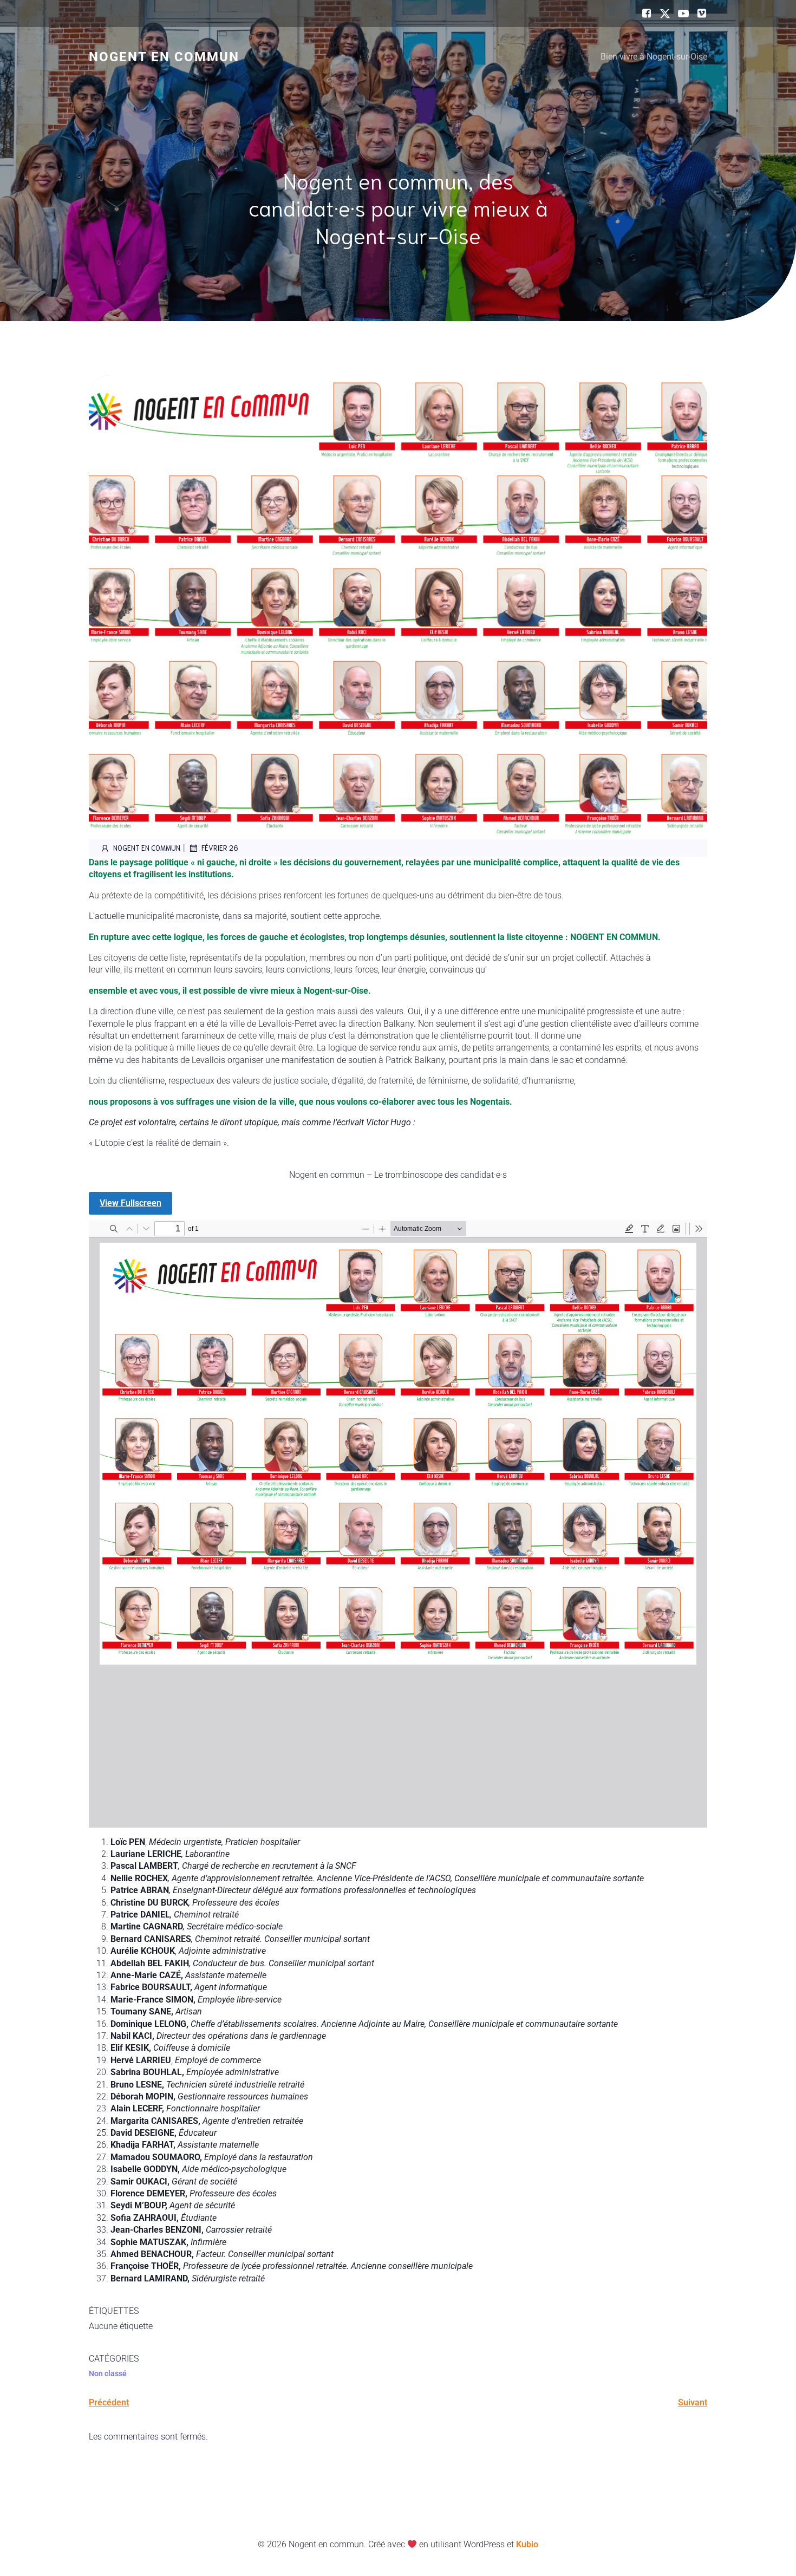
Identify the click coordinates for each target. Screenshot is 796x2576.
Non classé (108, 2373)
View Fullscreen (131, 1203)
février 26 (220, 848)
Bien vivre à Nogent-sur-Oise (654, 57)
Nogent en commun (147, 848)
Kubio (527, 2544)
